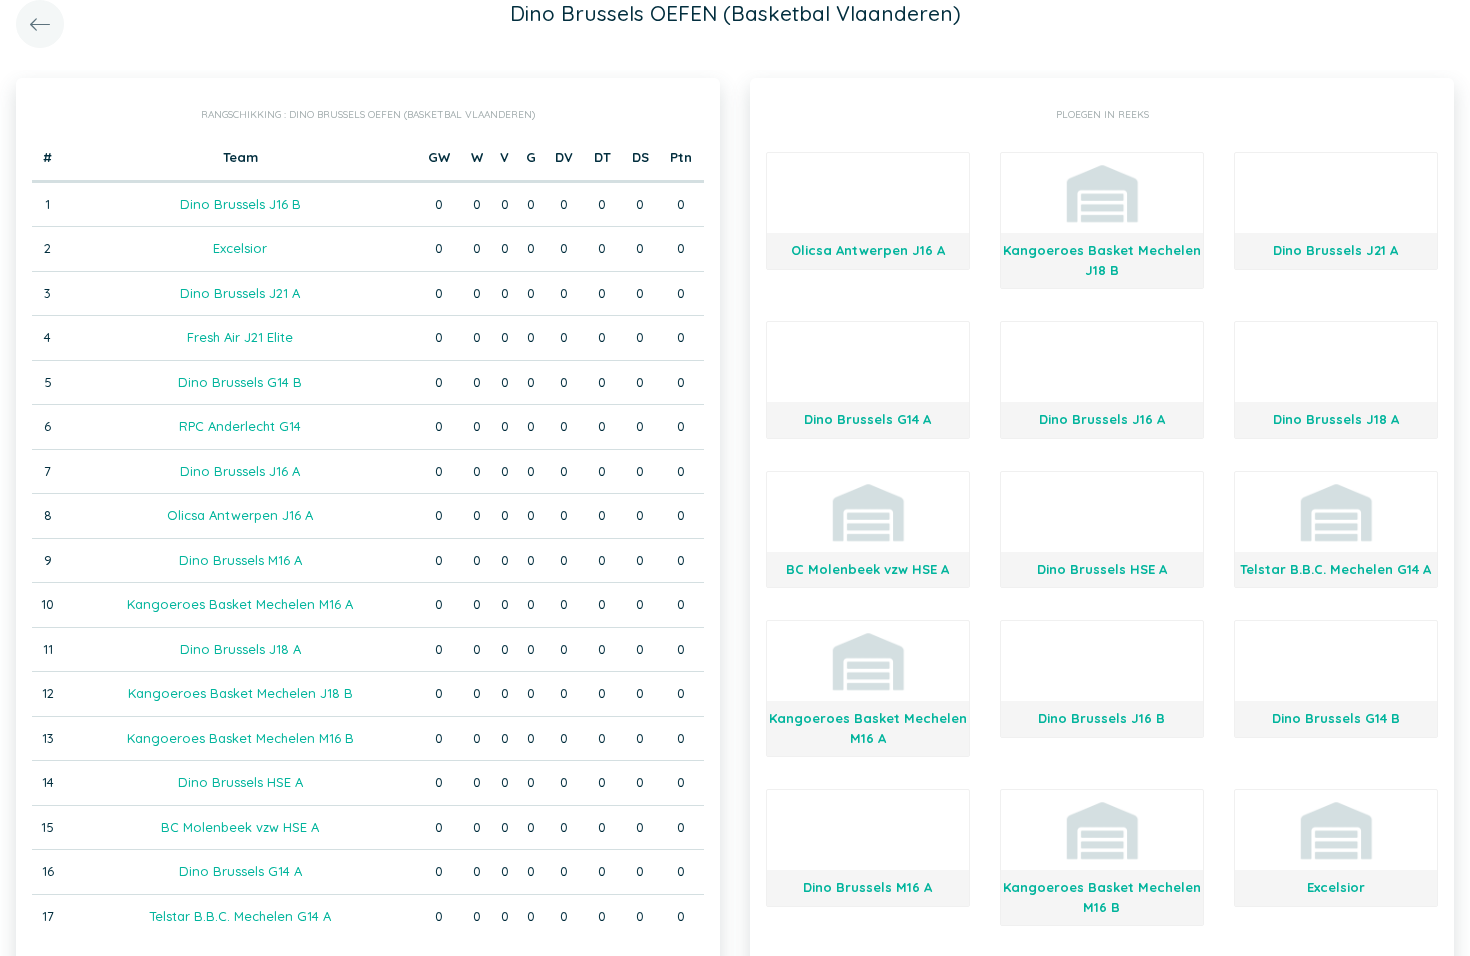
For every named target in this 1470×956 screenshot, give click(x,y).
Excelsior (240, 248)
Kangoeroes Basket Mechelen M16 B (240, 738)
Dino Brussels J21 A (240, 293)
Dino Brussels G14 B (240, 382)
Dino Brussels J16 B (240, 204)
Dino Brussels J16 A (240, 471)
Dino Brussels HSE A (240, 782)
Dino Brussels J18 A (240, 649)
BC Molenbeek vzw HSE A (240, 827)
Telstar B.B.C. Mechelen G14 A (240, 916)
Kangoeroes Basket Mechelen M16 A (240, 604)
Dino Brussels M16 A (240, 560)
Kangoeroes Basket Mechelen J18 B (240, 693)
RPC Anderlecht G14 (240, 426)
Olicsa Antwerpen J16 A (240, 515)
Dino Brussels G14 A (240, 871)
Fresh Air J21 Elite (240, 337)
